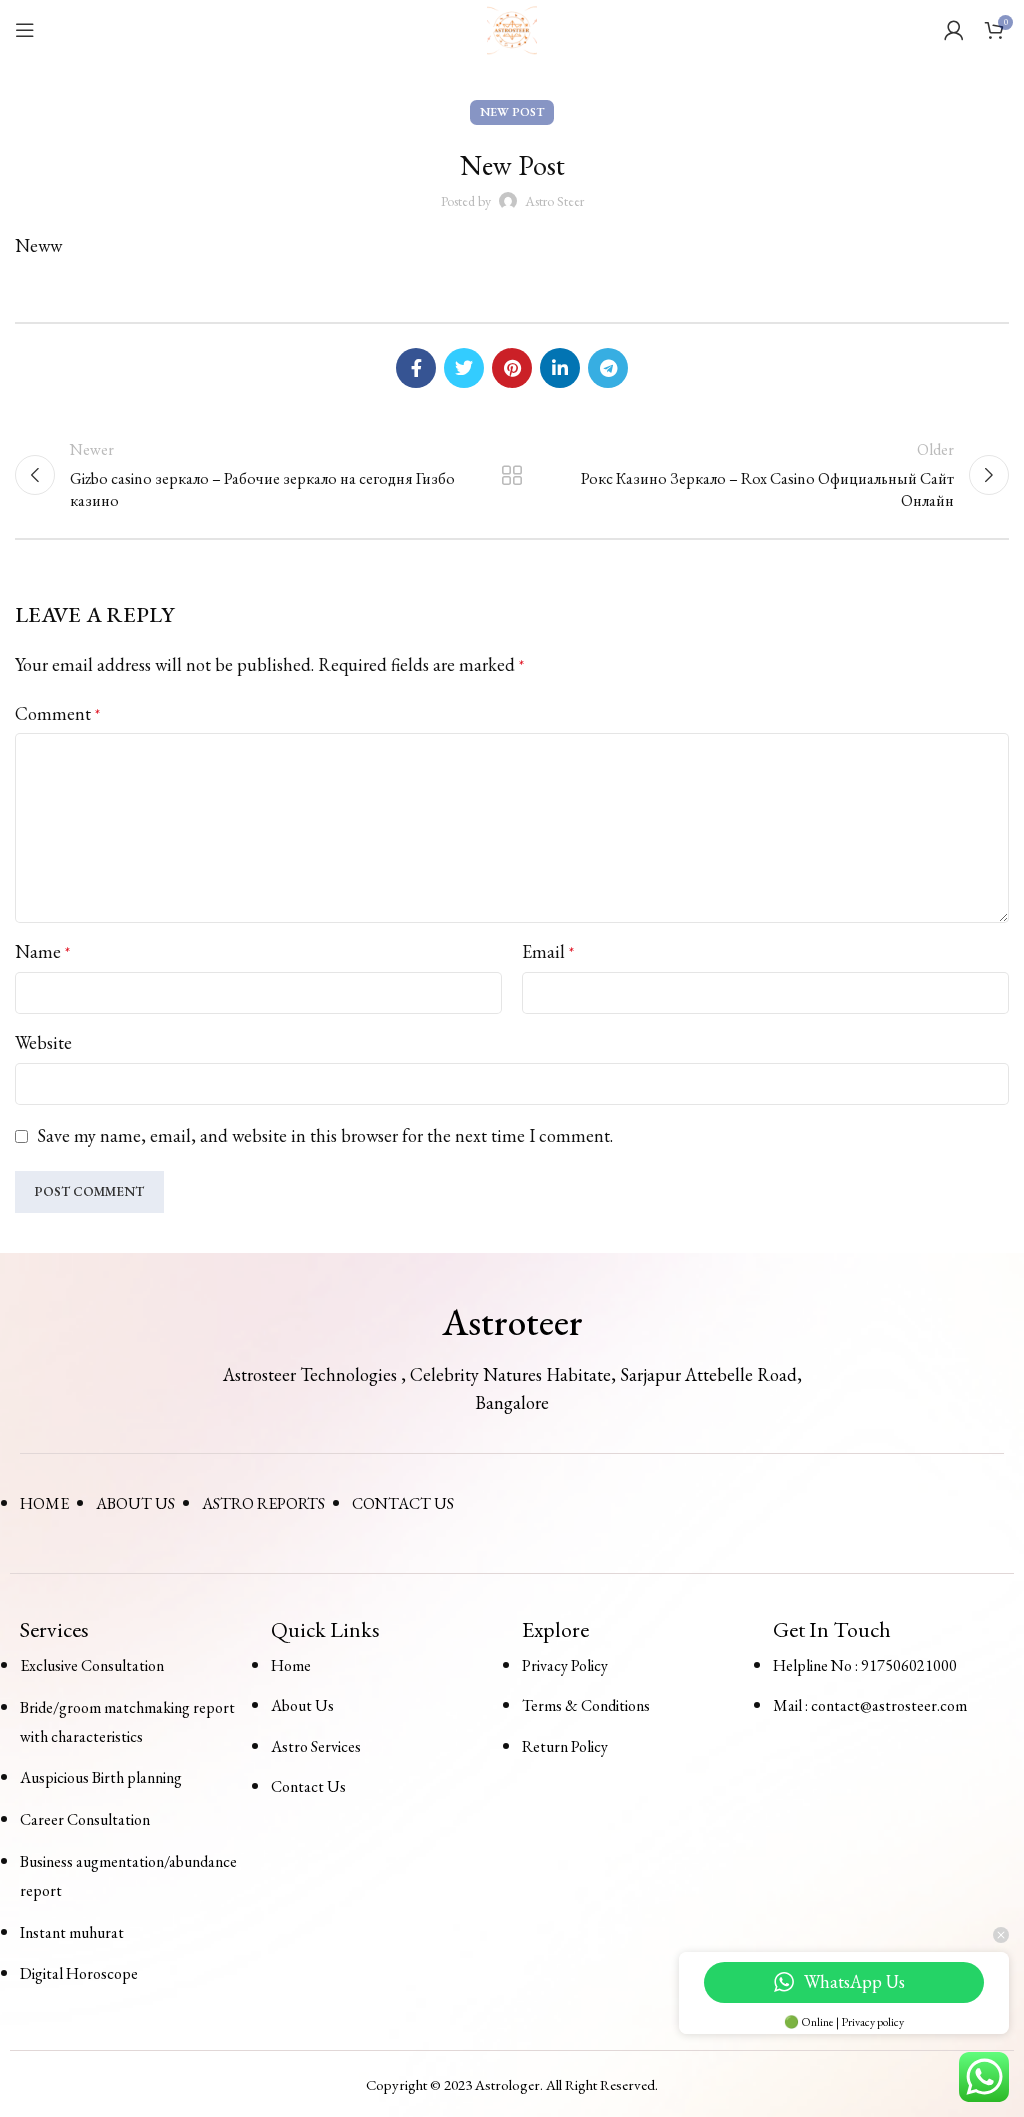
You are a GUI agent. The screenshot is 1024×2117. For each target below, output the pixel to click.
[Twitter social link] (464, 368)
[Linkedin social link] (560, 368)
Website (43, 1042)
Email (548, 951)
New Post (512, 112)
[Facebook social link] (416, 368)
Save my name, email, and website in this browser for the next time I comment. (325, 1135)
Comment (57, 713)
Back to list (512, 475)
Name (42, 951)
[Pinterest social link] (512, 368)
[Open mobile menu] (25, 30)
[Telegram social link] (608, 368)
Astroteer (512, 1322)
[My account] (954, 30)
